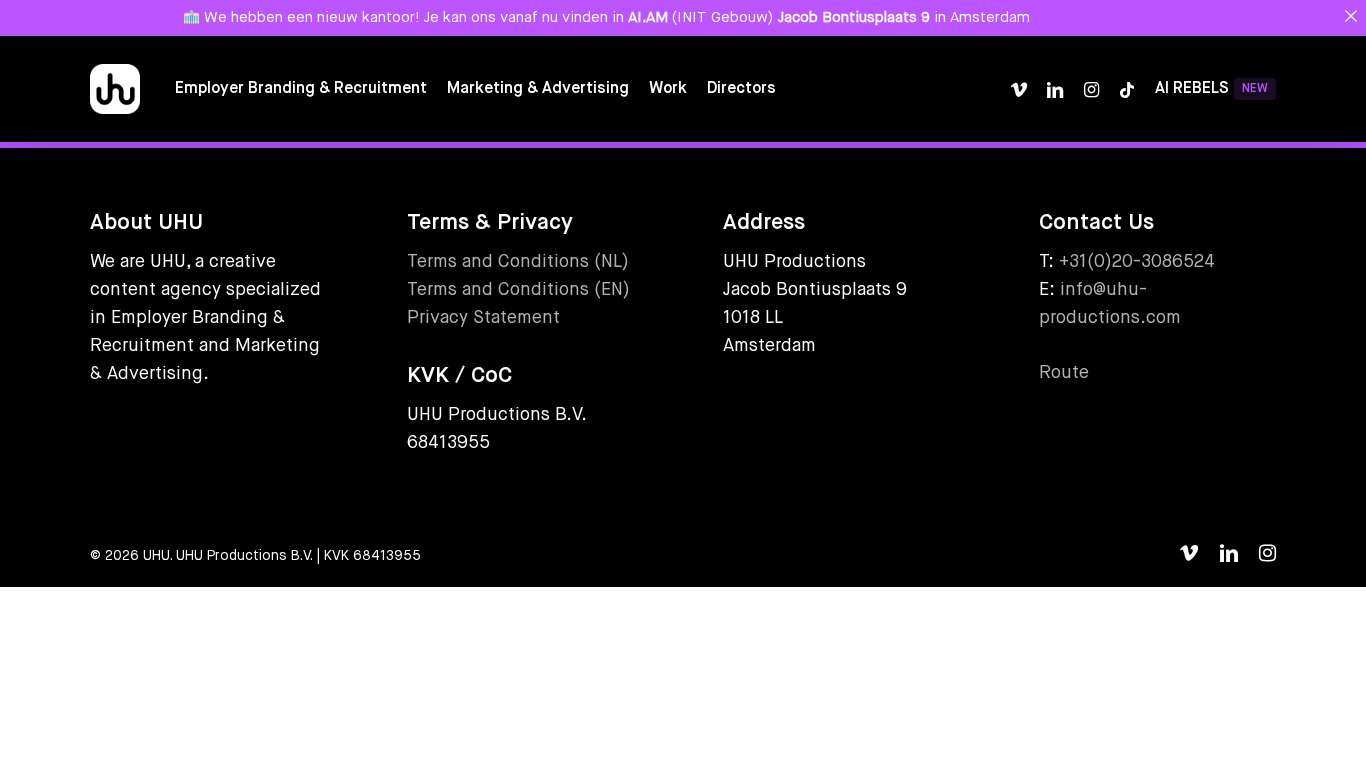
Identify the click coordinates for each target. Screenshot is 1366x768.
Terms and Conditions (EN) (518, 290)
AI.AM (648, 17)
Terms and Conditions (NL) (518, 262)
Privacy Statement (483, 318)
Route (1064, 373)
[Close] (1350, 15)
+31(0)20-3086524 (1137, 262)
